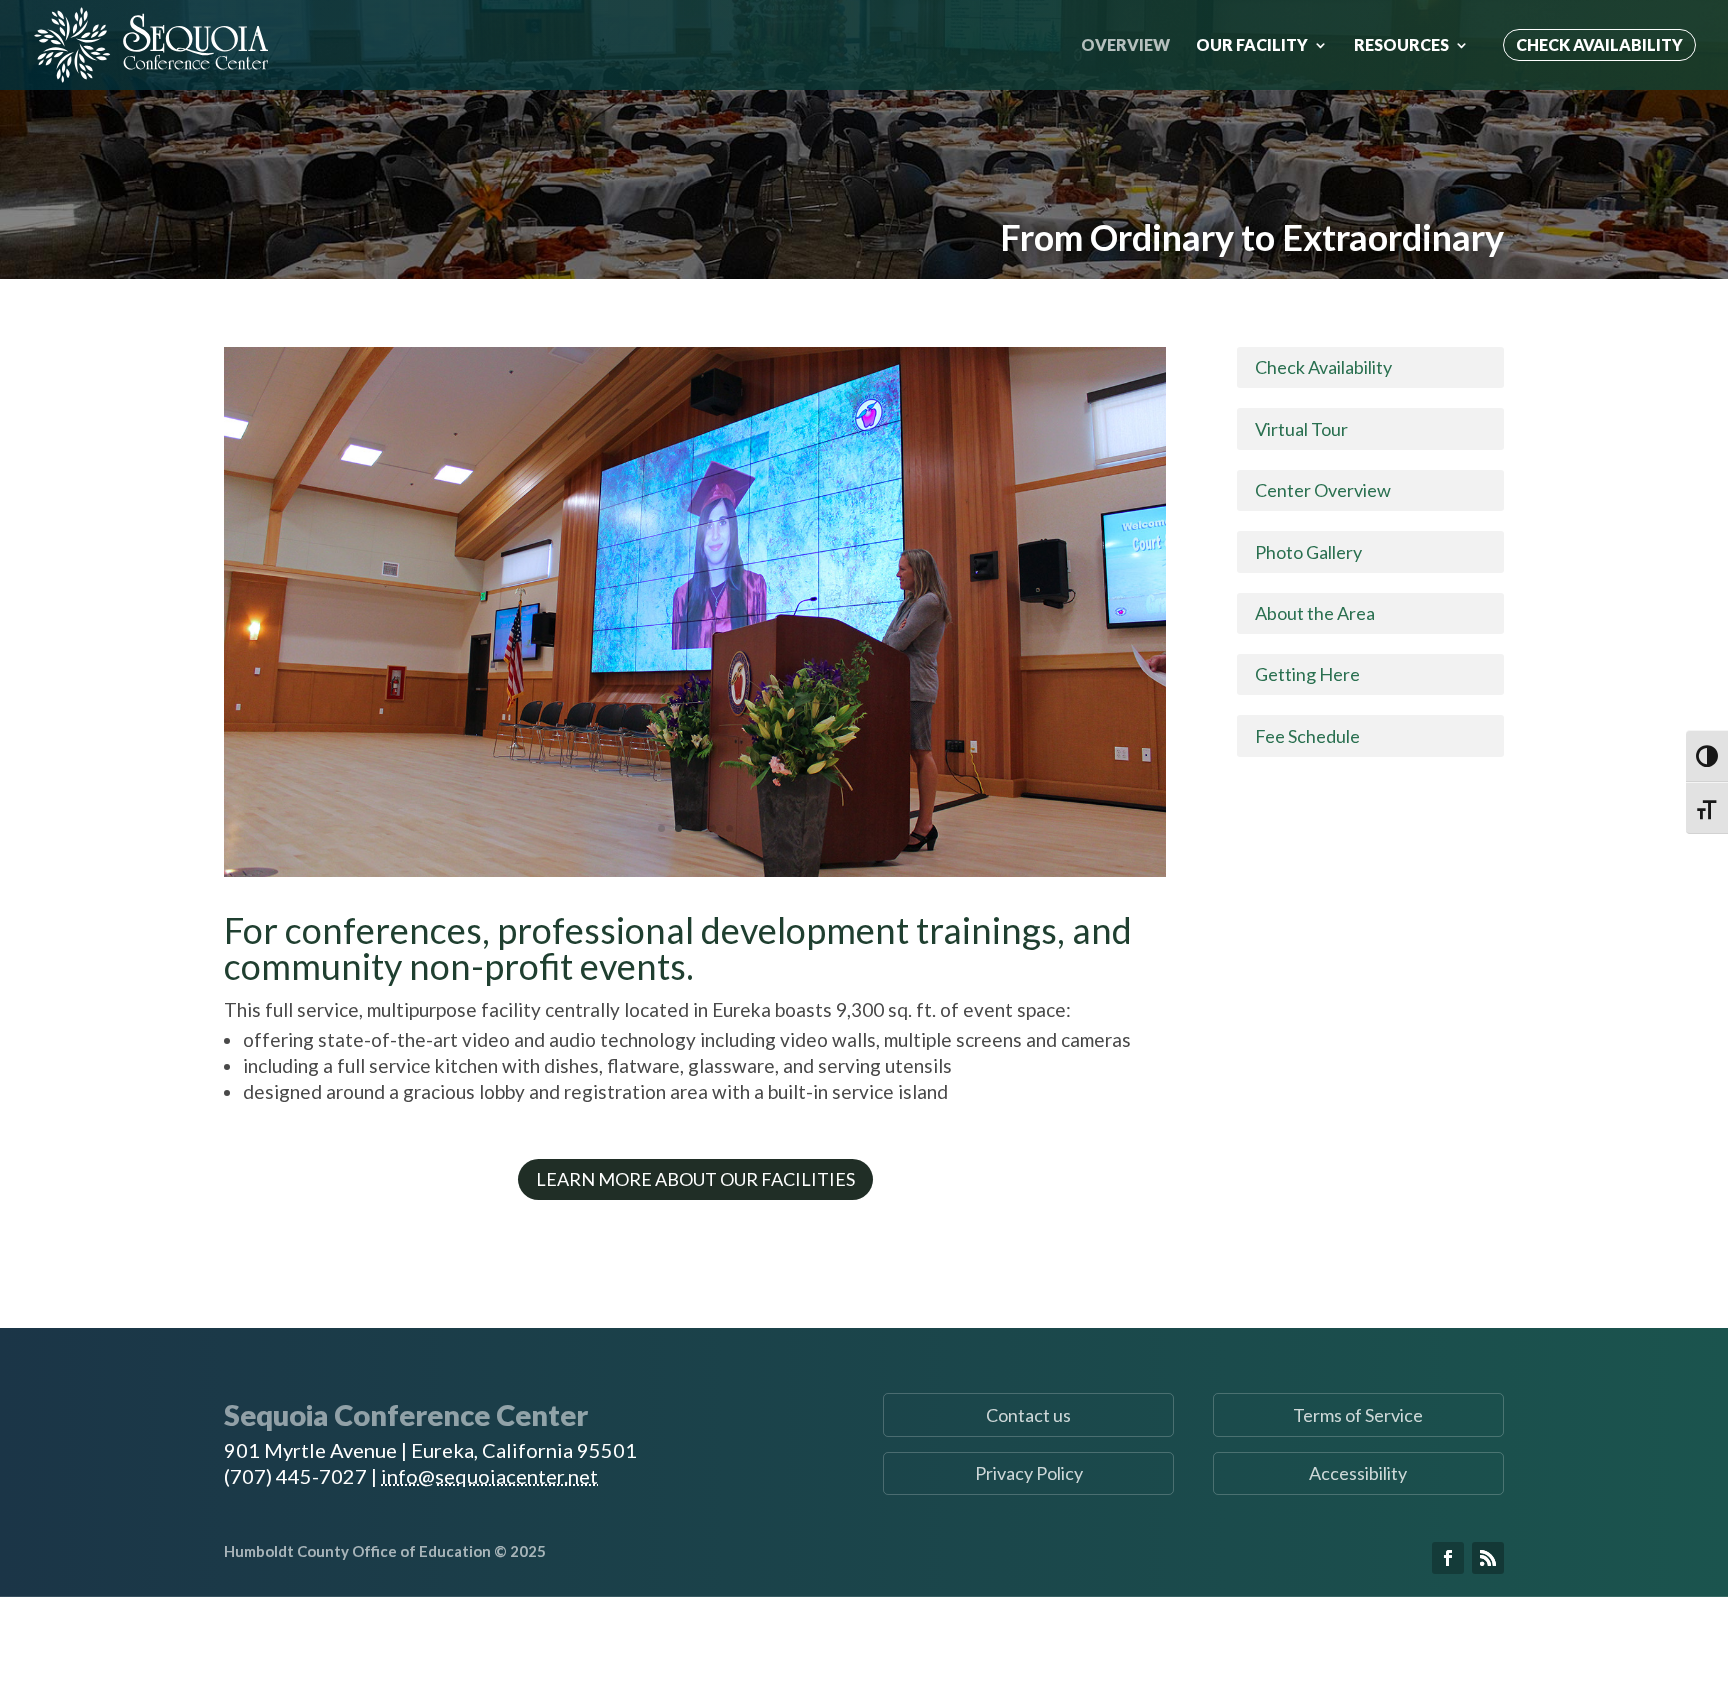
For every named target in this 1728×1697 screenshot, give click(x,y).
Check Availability (1599, 44)
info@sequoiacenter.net (489, 1476)
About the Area (1315, 613)
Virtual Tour (1301, 429)
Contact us (1028, 1415)
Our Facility (1252, 46)
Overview (1125, 46)
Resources (1401, 46)
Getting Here (1307, 674)
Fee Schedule (1307, 736)
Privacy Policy (1029, 1473)
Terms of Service (1358, 1415)
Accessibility (1358, 1473)
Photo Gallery (1308, 552)
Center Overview (1323, 490)
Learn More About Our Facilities (695, 1179)
